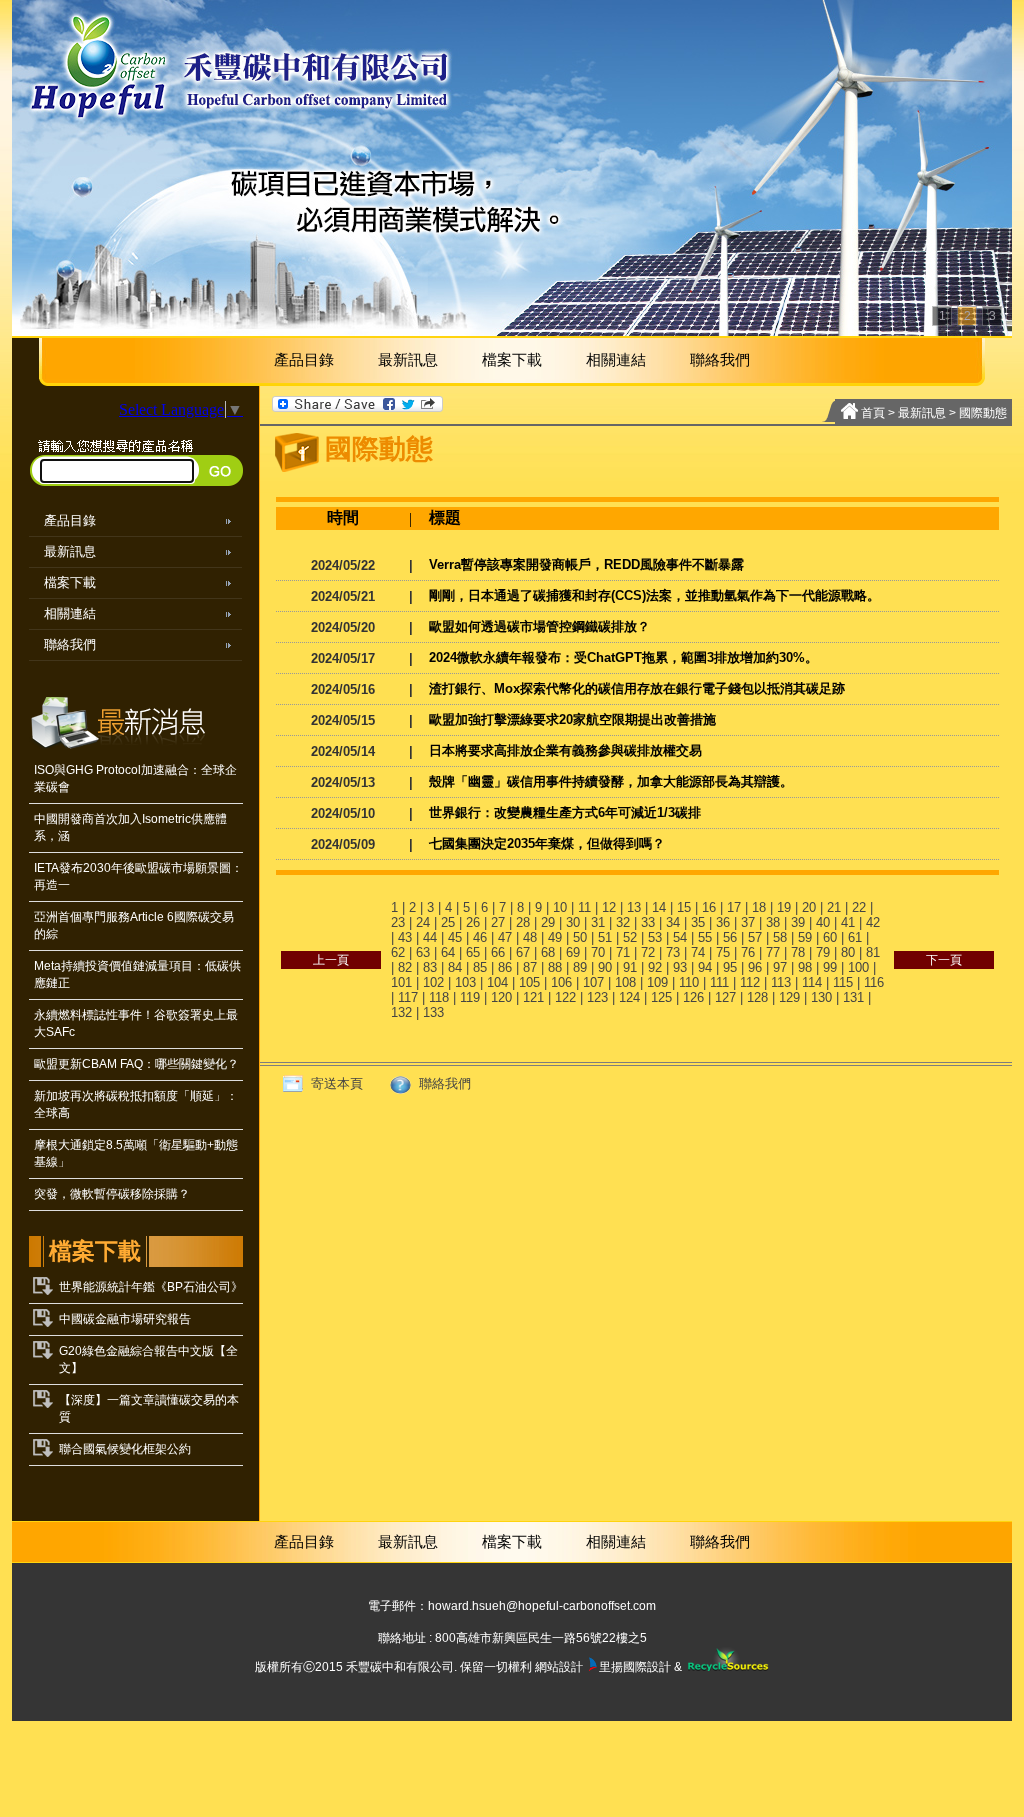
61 (855, 937)
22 (859, 907)
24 (423, 922)
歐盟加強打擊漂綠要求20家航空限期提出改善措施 (572, 719)
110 (689, 982)
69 (573, 952)
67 (523, 952)
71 (623, 952)
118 (439, 997)
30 (573, 922)
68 (548, 952)
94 (705, 967)
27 (498, 922)
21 (834, 907)
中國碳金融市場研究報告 (125, 1319)
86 (505, 967)
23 (398, 922)
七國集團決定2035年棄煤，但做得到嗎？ (547, 843)
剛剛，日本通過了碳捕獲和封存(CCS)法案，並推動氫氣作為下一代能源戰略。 (654, 595)
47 (505, 937)
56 (730, 937)
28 (523, 922)
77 (773, 952)
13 (634, 907)
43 (405, 937)
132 (401, 1012)
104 (497, 982)
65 (473, 952)
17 (734, 907)
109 (657, 982)
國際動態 (983, 413)
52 (630, 937)
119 (470, 997)
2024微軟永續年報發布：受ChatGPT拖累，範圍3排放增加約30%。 (623, 657)
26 (473, 922)
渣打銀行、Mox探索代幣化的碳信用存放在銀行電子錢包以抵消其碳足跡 (637, 688)
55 (705, 937)
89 (580, 967)
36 (723, 922)
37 (748, 922)
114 (812, 982)
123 (597, 997)
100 (858, 967)
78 (798, 952)
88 (555, 967)
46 (480, 937)
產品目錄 (304, 359)
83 (430, 967)
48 (530, 937)
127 (725, 997)
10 (560, 907)
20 (809, 907)
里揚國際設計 (635, 1667)
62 (398, 952)
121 (533, 997)
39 (798, 922)
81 (873, 952)
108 (625, 982)
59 (805, 937)
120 (501, 997)
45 (455, 937)
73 (673, 952)
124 (629, 997)
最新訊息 (408, 359)
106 (561, 982)
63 (423, 952)
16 (709, 907)
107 (593, 982)
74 (698, 952)
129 (789, 997)
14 (659, 907)
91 (630, 967)
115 (843, 982)
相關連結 (616, 359)
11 (584, 907)
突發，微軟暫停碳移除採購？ (112, 1194)
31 (598, 922)
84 (455, 967)
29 (548, 922)
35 (698, 922)
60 (830, 937)
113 (781, 982)
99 (830, 967)
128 (757, 997)
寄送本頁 (335, 1083)
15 (684, 907)
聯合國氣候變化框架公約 (125, 1449)
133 (433, 1012)
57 (755, 937)
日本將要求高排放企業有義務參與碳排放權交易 (565, 750)
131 (853, 997)
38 (773, 922)
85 (480, 967)
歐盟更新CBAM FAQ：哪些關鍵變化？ (136, 1064)
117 (408, 997)
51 (605, 937)
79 (823, 952)
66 (498, 952)
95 (730, 967)
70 (598, 952)
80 (848, 952)
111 (719, 982)
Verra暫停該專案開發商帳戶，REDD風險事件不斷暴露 (586, 564)
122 (565, 997)
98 (805, 967)
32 (623, 922)
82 (405, 967)
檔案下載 (512, 359)
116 (874, 982)
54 (680, 937)
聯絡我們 (720, 359)
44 (430, 937)
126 (693, 997)
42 (873, 922)
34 (673, 922)
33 (648, 922)
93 (680, 967)
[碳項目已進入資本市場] (512, 168)
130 (821, 997)
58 (780, 937)
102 (433, 982)
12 (609, 907)
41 (848, 922)
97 (780, 967)
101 (401, 982)
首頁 (873, 413)
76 (748, 952)
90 (605, 967)
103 (465, 982)
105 (529, 982)
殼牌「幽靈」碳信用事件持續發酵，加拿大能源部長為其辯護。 (611, 781)
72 (648, 952)
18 (759, 907)
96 (755, 967)
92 (655, 967)
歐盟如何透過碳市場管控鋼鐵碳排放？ (539, 626)
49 (555, 937)
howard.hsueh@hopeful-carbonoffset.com (542, 1606)
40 (823, 922)
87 (530, 967)
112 (750, 982)
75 (723, 952)
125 (661, 997)
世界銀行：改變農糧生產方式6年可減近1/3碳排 (565, 812)
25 (448, 922)
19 (784, 907)
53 (655, 937)
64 (448, 952)
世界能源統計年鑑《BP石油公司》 (151, 1287)
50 (580, 937)
